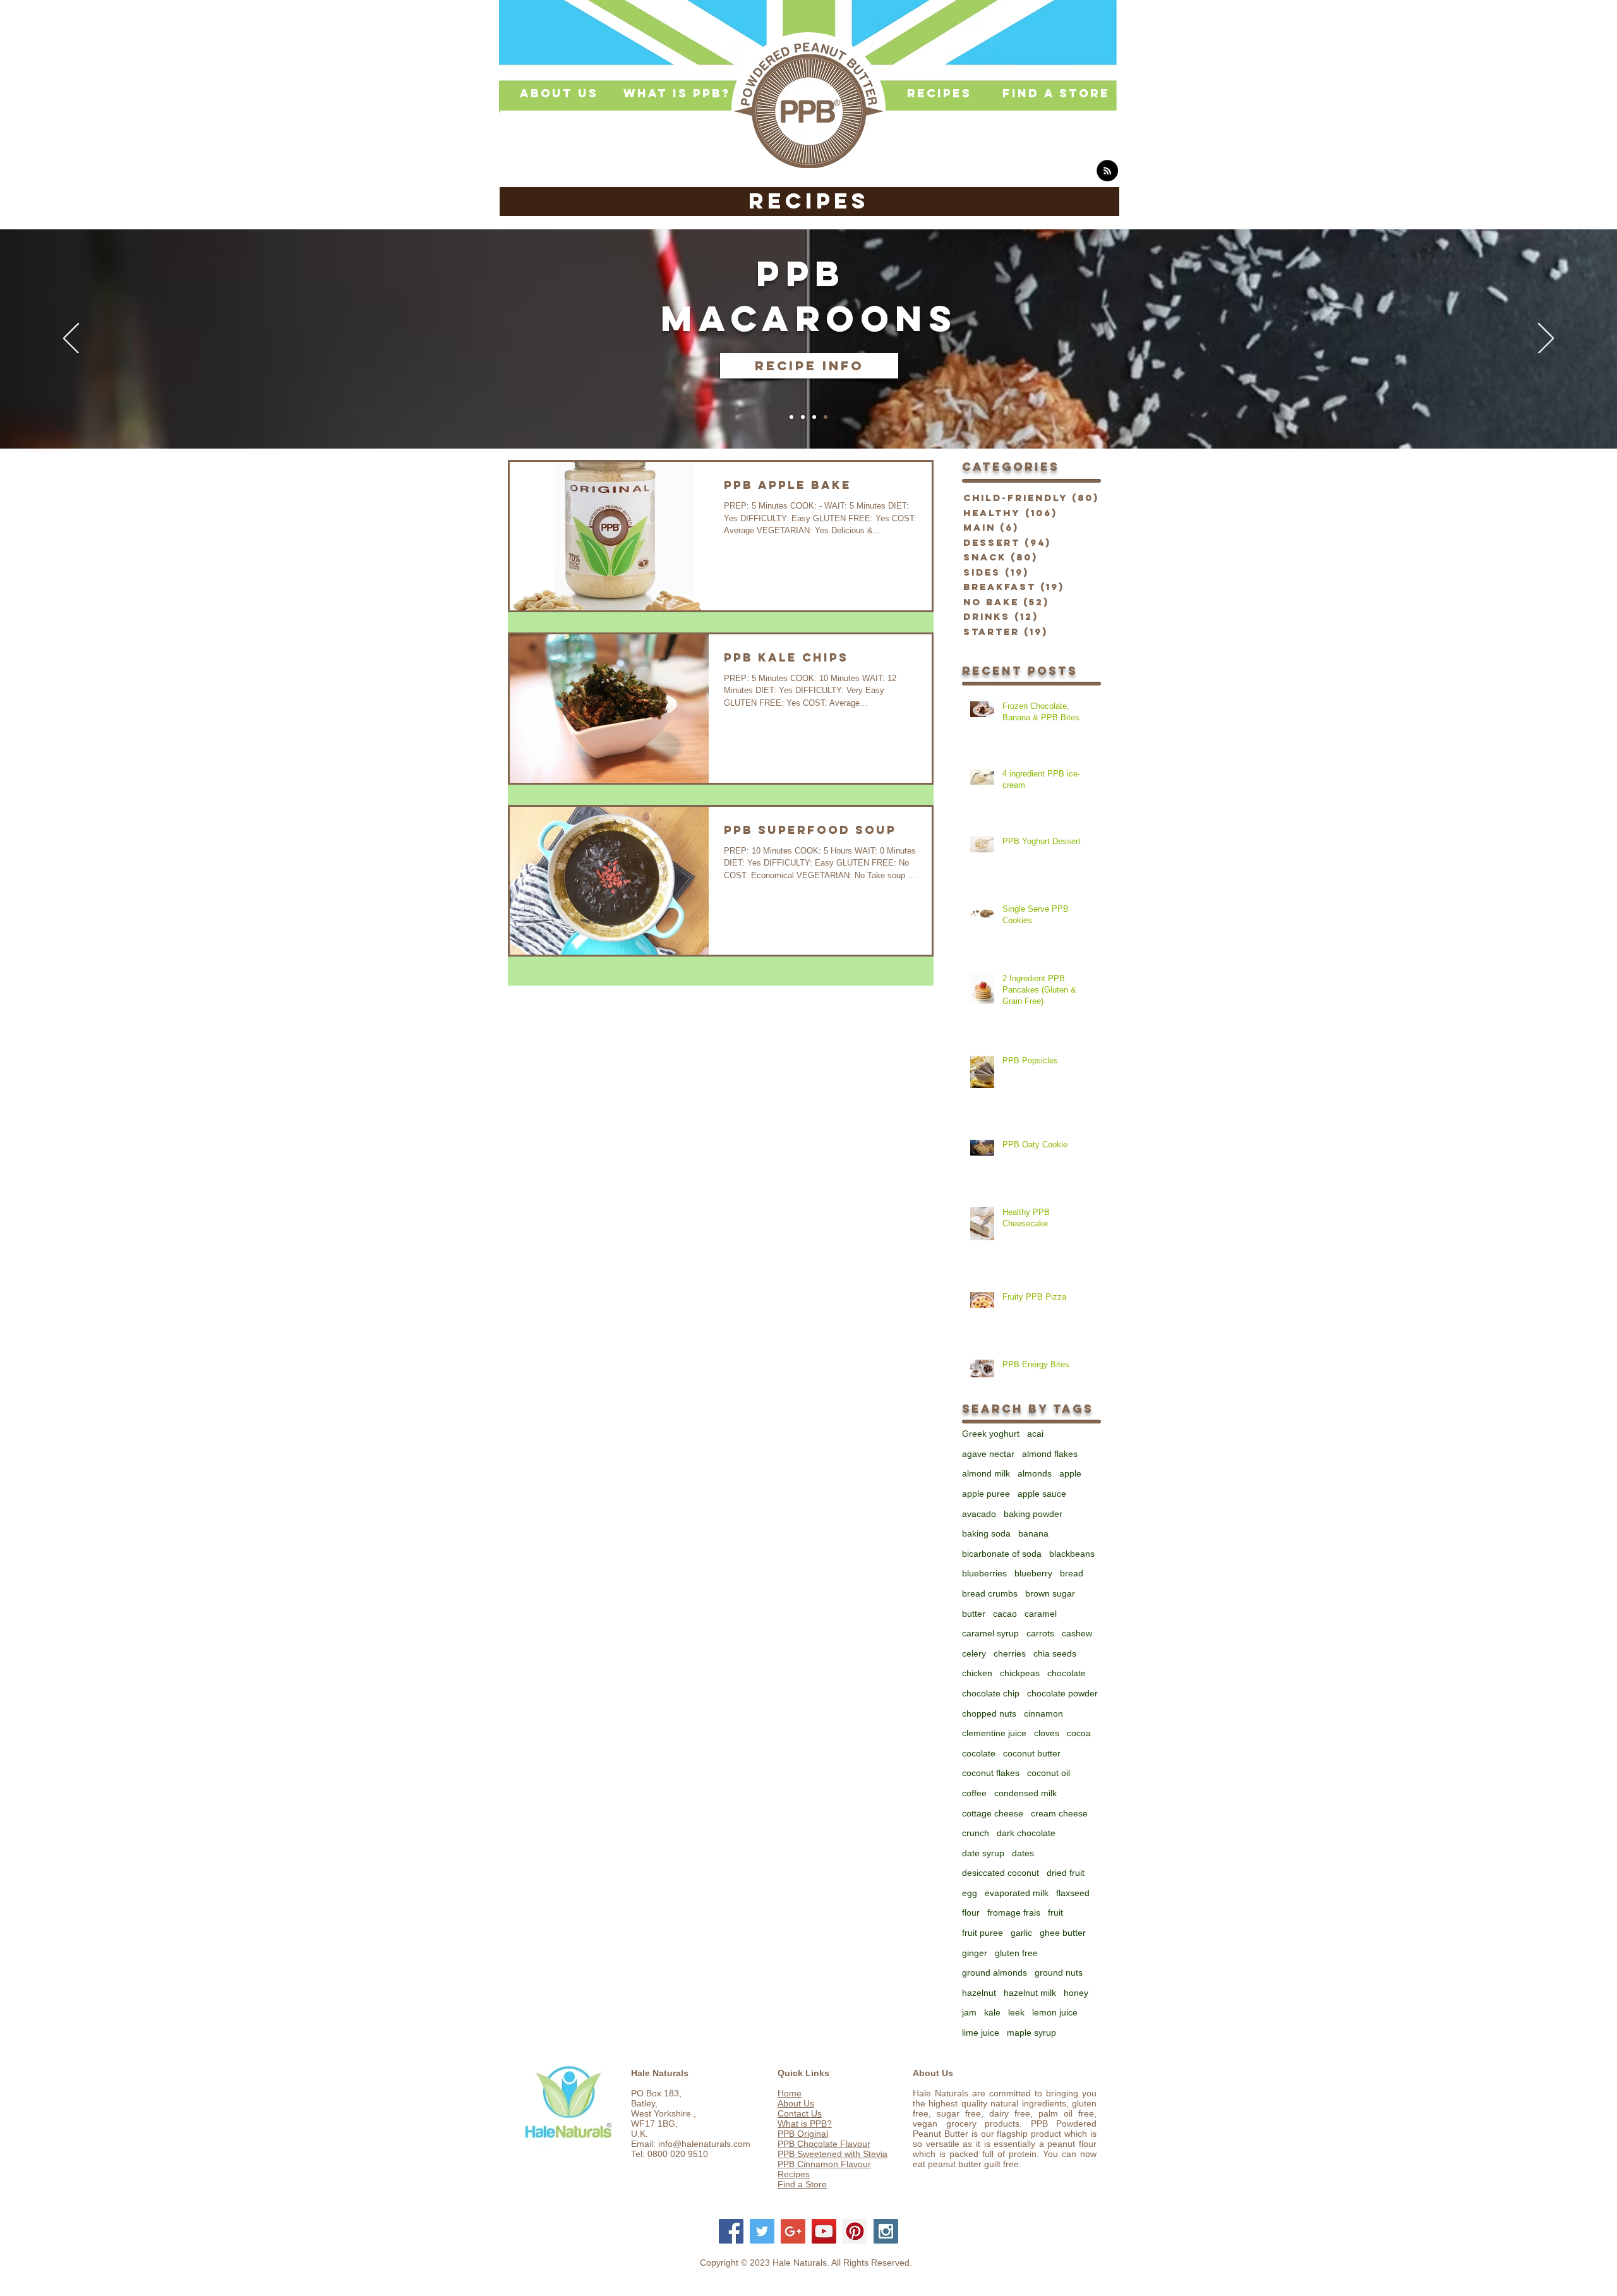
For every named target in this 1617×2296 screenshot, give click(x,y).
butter (974, 1614)
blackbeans (1072, 1554)
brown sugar (1050, 1593)
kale (992, 2012)
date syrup (983, 1853)
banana (1033, 1533)
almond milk (986, 1473)
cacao (1005, 1614)
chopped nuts (989, 1713)
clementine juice (994, 1733)
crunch (976, 1833)
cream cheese (1059, 1813)
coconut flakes (991, 1773)
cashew (1077, 1633)
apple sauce (1042, 1494)
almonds (1035, 1473)
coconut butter (1032, 1753)
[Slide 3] (814, 417)
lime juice (981, 2033)
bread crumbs (990, 1593)
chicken (977, 1673)
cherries (1010, 1653)
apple (1070, 1473)
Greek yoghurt (991, 1434)
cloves (1047, 1733)
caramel (1041, 1614)
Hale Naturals (660, 2073)
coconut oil (1049, 1773)
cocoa (1079, 1733)
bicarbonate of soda (1002, 1554)
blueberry (1033, 1573)
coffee (974, 1793)
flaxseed (1073, 1893)
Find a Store (802, 2184)
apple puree (986, 1494)
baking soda (986, 1533)
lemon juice (1055, 2012)
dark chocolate (1026, 1833)
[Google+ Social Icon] (793, 2231)
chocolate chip (991, 1693)
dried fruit (1066, 1873)
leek (1016, 2012)
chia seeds (1055, 1653)
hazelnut (979, 1993)
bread (1072, 1573)
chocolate (1067, 1673)
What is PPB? (805, 2124)
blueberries (984, 1573)
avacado (979, 1514)
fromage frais (1014, 1912)
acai (1035, 1434)
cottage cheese (993, 1813)
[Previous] (71, 339)
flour (971, 1912)
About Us (796, 2103)
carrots (1040, 1633)
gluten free (1016, 1953)
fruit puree (983, 1933)
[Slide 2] (803, 417)
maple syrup (1031, 2033)
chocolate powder (1062, 1693)
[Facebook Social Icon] (731, 2231)
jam (969, 2012)
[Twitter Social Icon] (762, 2231)
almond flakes (1050, 1454)
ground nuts (1059, 1973)
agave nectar (988, 1454)
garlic (1021, 1933)
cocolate (979, 1753)
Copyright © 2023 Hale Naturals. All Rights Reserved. (806, 2263)
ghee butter (1063, 1933)
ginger (975, 1953)
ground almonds (995, 1973)
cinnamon (1043, 1713)
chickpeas (1020, 1673)
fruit (1055, 1912)
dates (1023, 1853)
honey (1076, 1993)
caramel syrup (990, 1633)
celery (974, 1653)
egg (970, 1893)
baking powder (1033, 1514)
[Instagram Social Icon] (886, 2231)
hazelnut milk (1030, 1993)
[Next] (1546, 339)
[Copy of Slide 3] (826, 417)
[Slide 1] (791, 417)
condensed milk (1025, 1793)
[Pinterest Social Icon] (855, 2231)
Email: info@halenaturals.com (691, 2144)
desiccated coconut (1001, 1873)
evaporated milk (1017, 1893)
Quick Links (803, 2073)
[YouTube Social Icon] (824, 2231)
